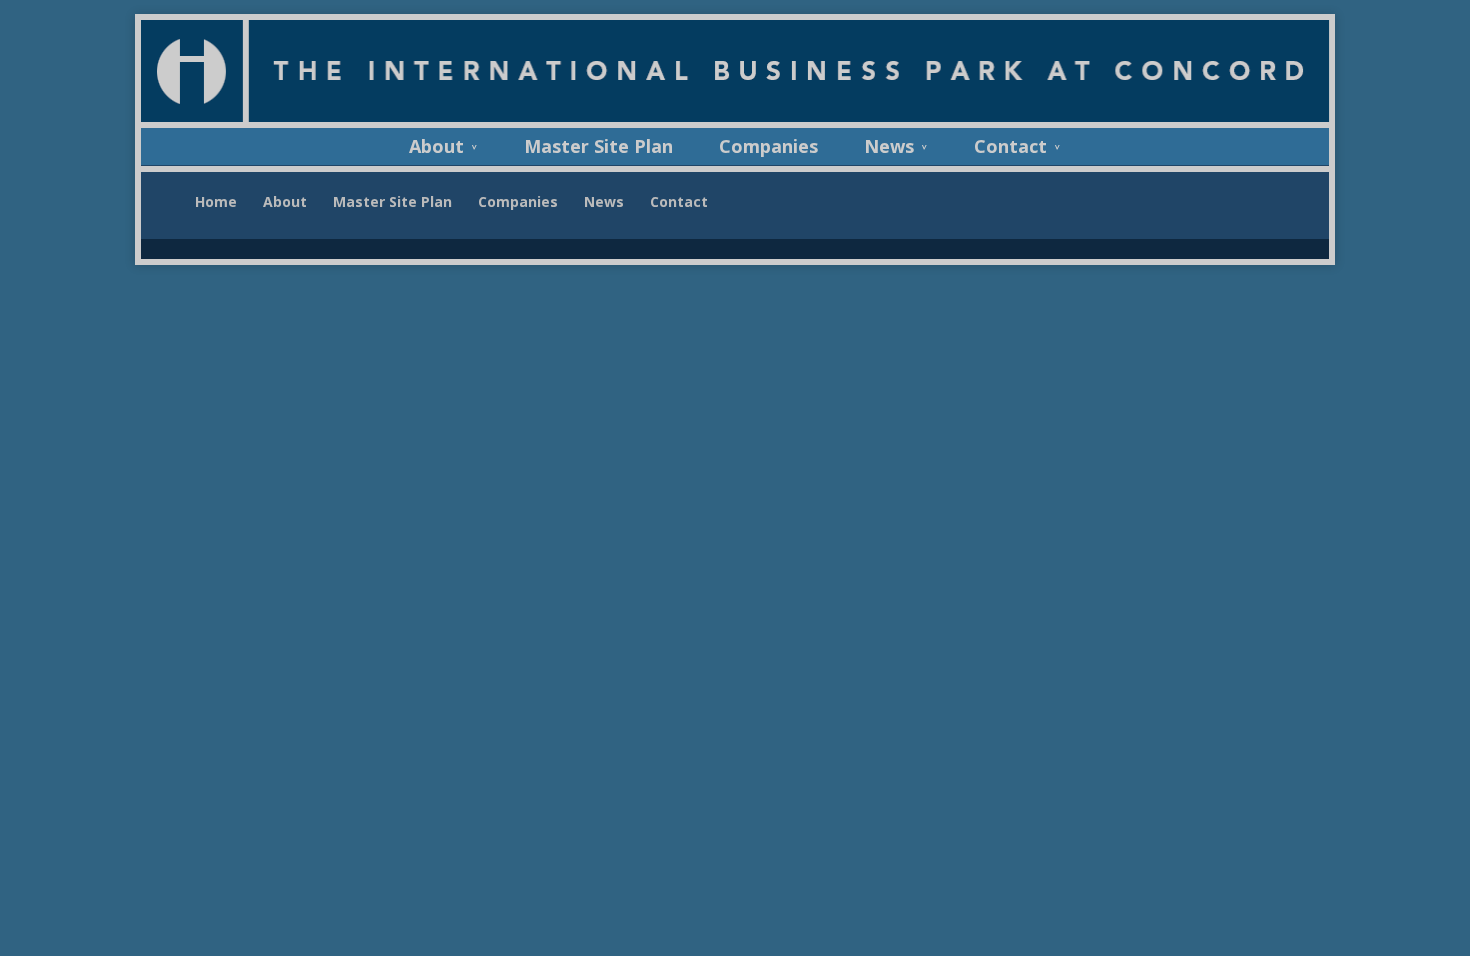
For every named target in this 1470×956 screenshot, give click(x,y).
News (889, 149)
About (436, 149)
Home (216, 201)
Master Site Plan (598, 149)
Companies (768, 149)
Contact (1010, 149)
